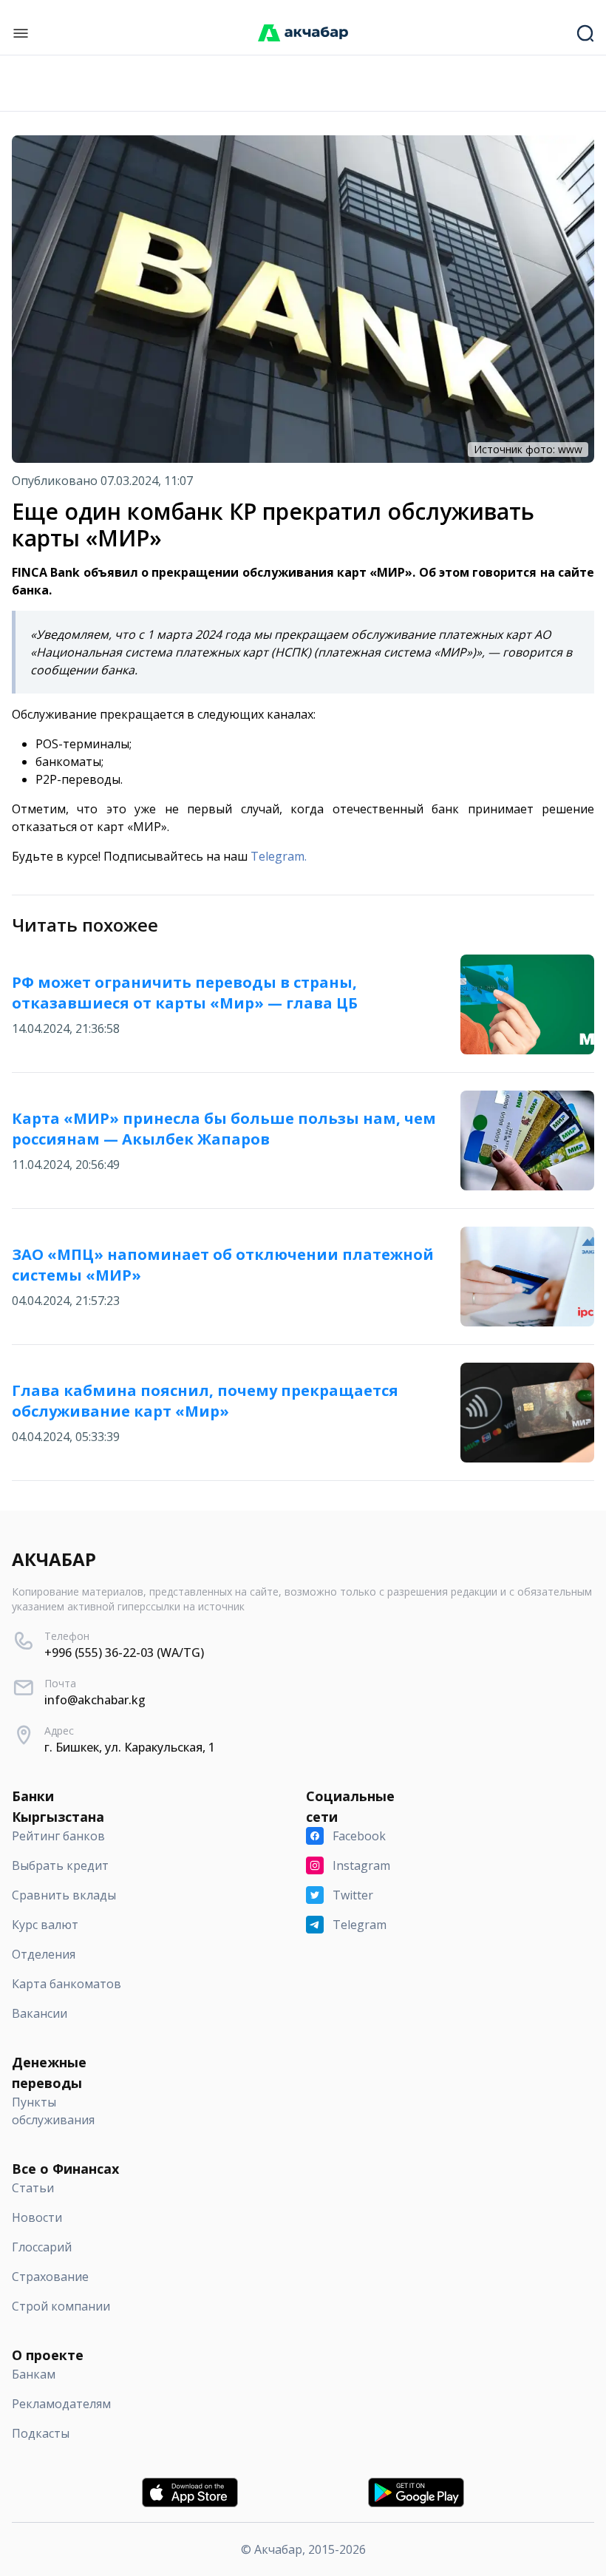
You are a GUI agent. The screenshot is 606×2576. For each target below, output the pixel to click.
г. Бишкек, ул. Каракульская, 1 (130, 1747)
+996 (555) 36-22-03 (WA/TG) (124, 1653)
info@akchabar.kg (95, 1700)
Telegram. (279, 856)
